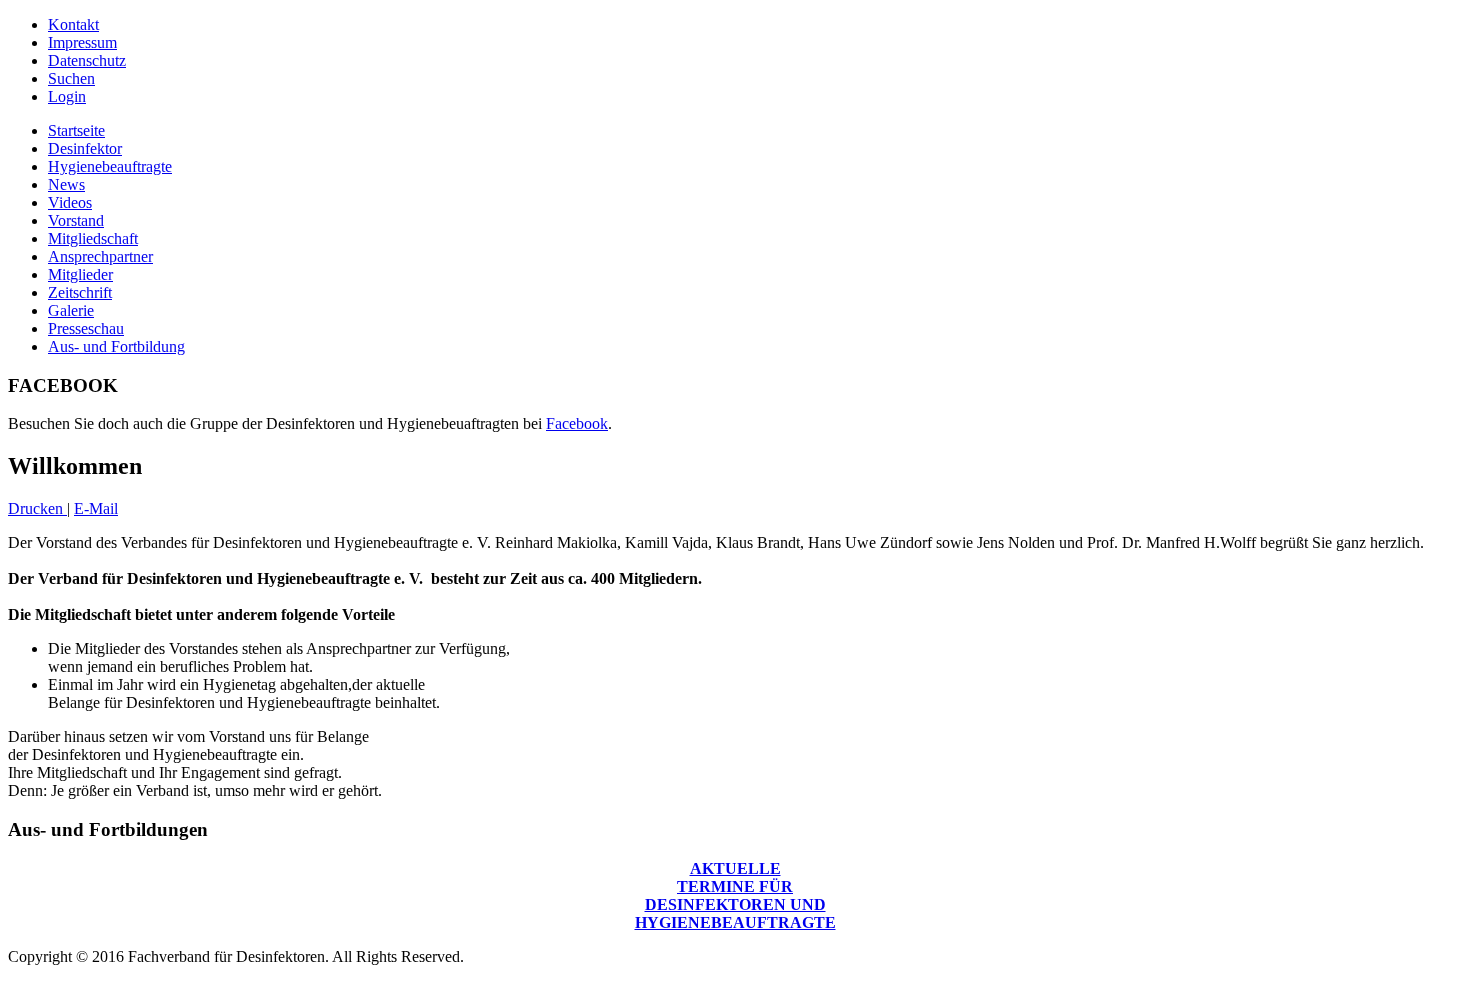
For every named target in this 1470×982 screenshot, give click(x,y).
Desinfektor (85, 148)
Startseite (76, 130)
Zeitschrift (80, 292)
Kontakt (73, 24)
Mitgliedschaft (93, 238)
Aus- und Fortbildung (116, 346)
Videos (70, 202)
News (66, 184)
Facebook (577, 423)
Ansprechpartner (100, 256)
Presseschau (86, 328)
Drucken (37, 508)
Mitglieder (80, 274)
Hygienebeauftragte (110, 166)
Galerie (71, 310)
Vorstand (76, 220)
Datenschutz (87, 60)
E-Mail (96, 508)
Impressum (82, 42)
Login (67, 96)
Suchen (71, 78)
